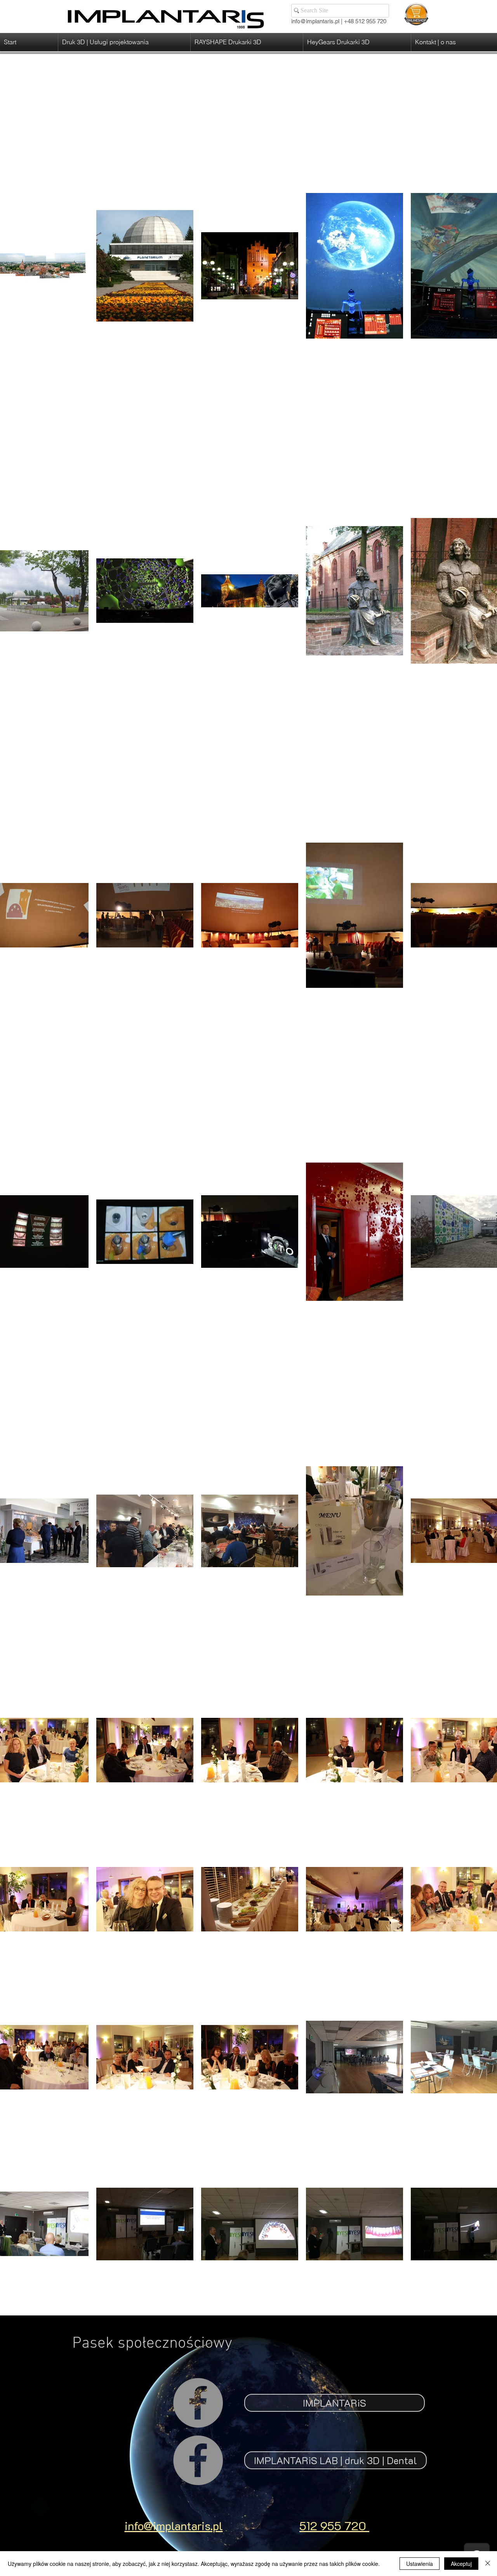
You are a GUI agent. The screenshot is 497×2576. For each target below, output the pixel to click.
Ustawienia (420, 2564)
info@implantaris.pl (315, 21)
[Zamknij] (488, 2564)
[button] (124, 42)
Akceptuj (461, 2564)
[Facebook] (198, 2403)
